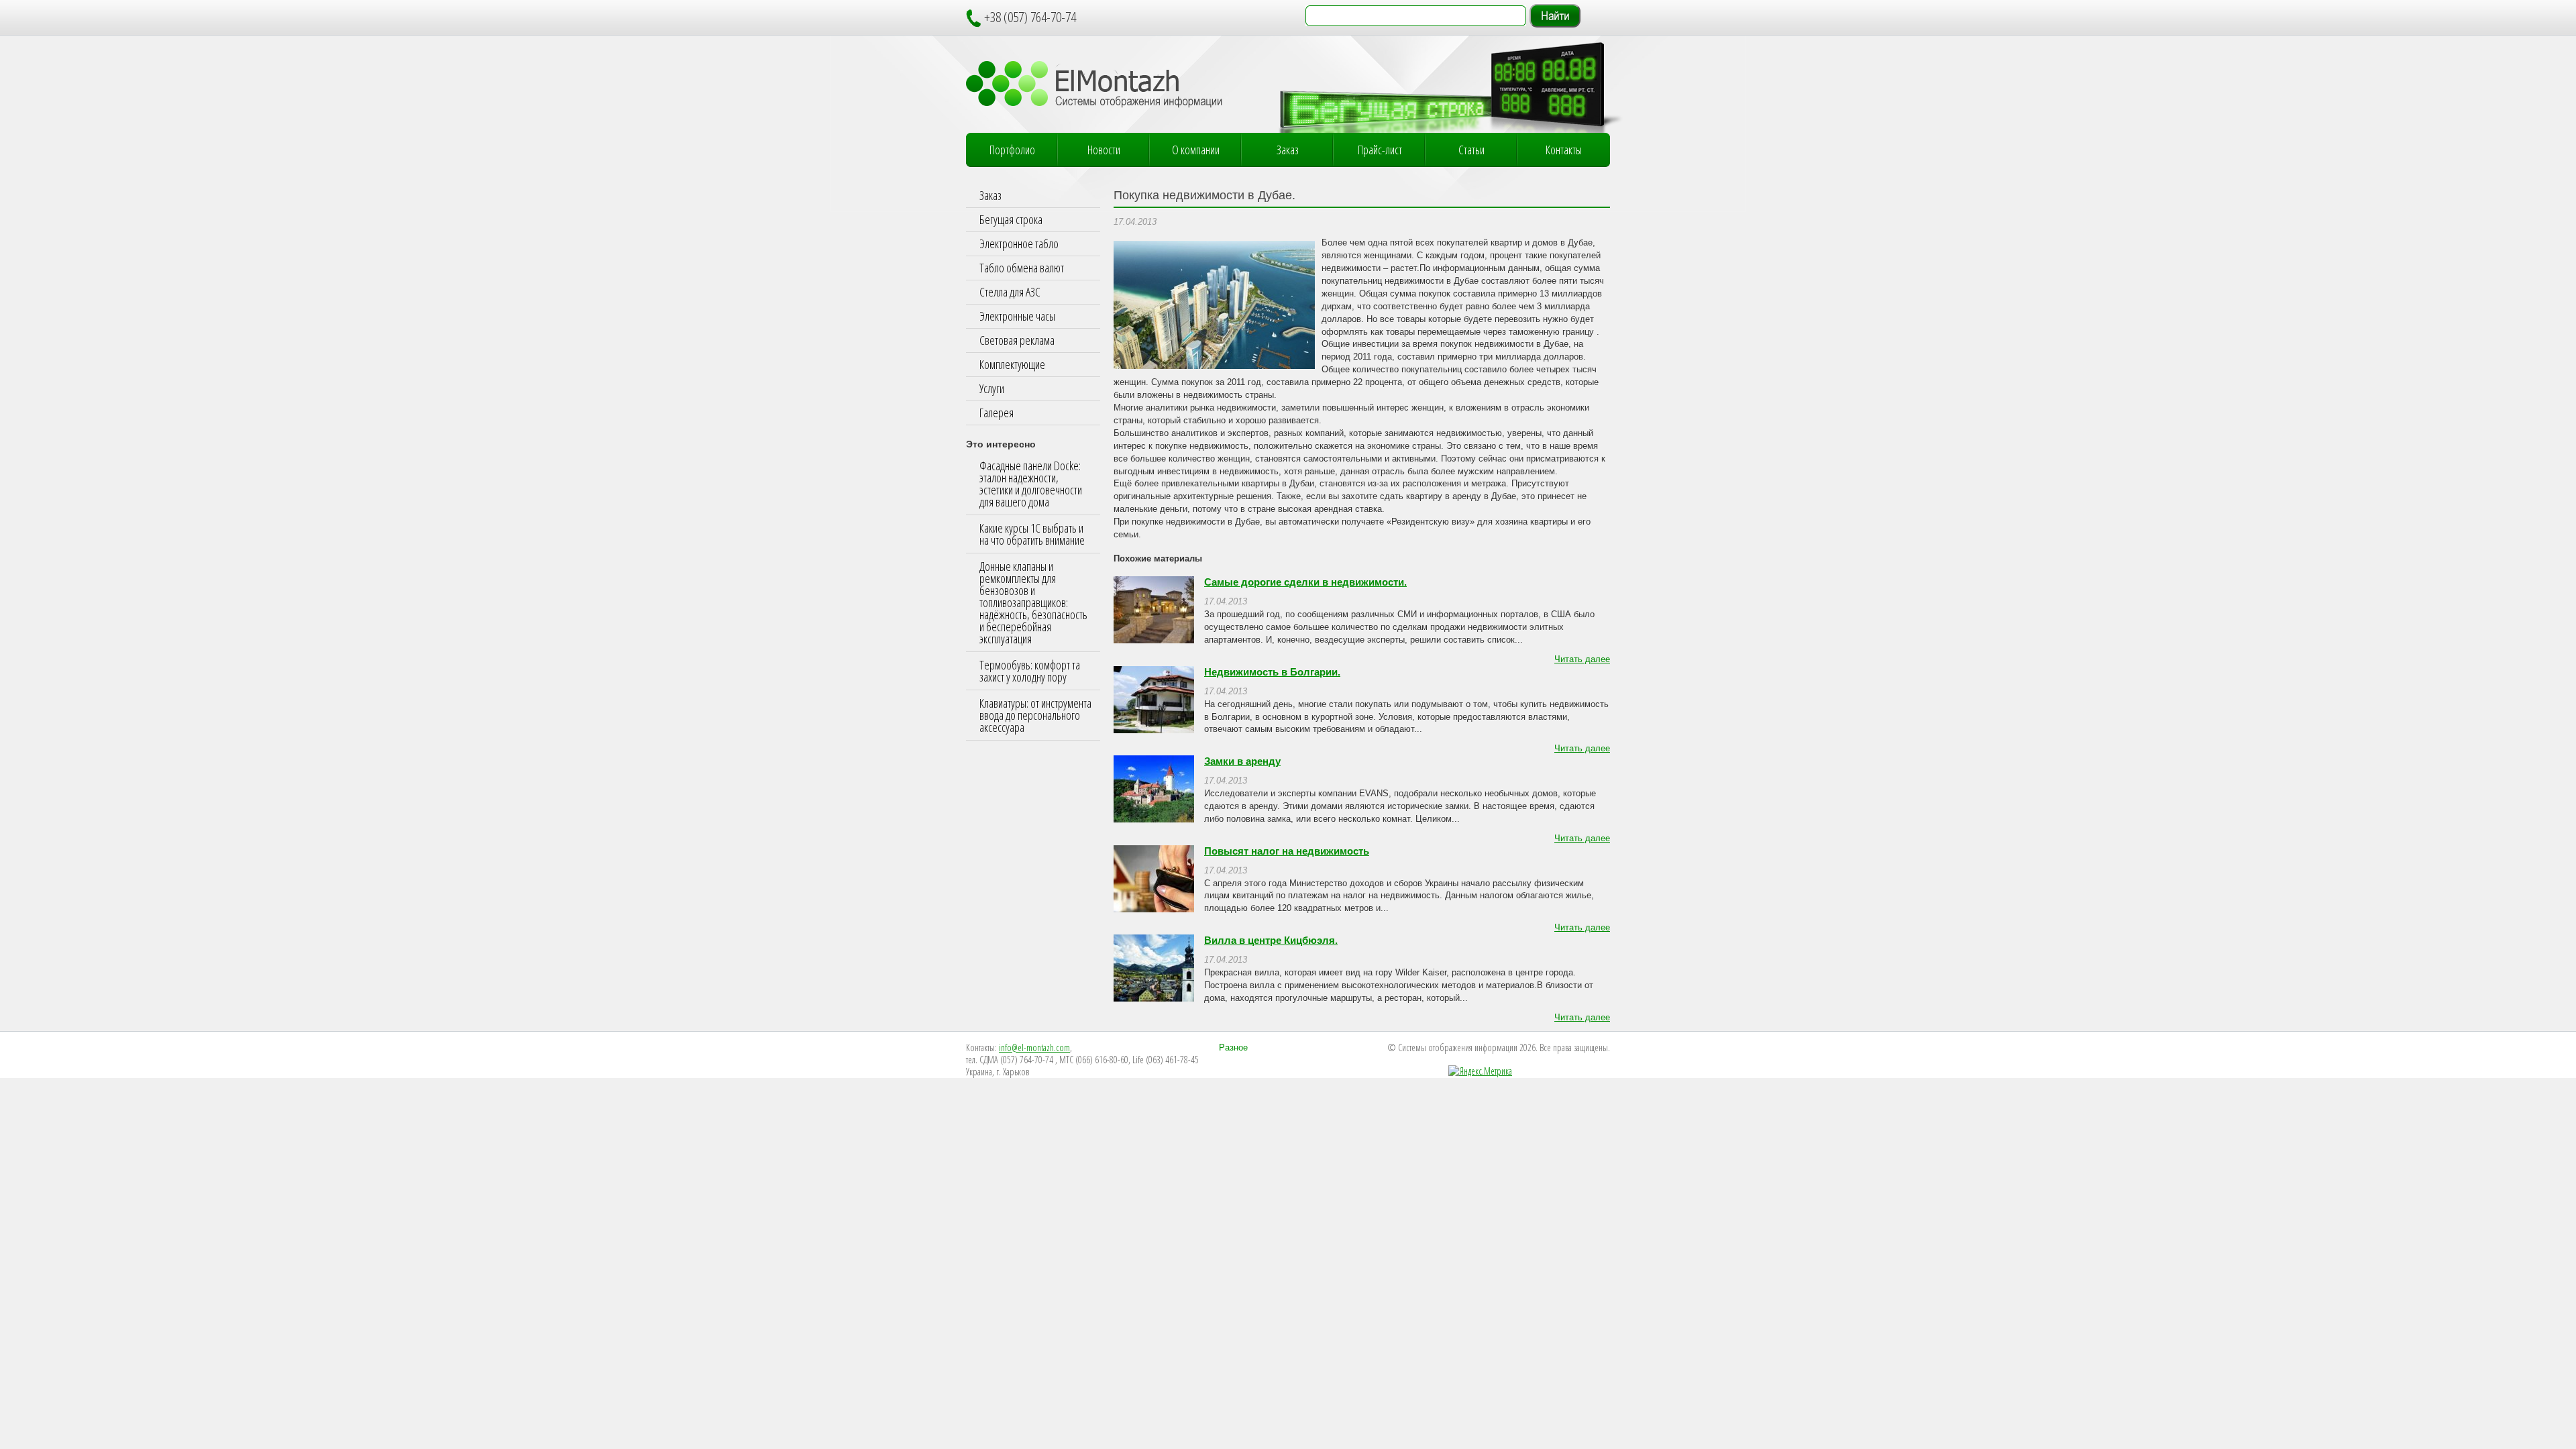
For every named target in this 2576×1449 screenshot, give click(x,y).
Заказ (1288, 150)
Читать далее (1582, 659)
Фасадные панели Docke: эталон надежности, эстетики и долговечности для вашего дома (1031, 484)
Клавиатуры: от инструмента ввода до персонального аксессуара (1035, 715)
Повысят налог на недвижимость (1287, 851)
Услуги (992, 388)
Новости (1104, 150)
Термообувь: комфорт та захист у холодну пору (1030, 671)
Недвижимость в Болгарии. (1272, 672)
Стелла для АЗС (1010, 292)
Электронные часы (1017, 316)
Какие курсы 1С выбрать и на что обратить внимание (1032, 534)
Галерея (997, 413)
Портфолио (1012, 150)
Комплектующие (1012, 364)
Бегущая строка (1011, 219)
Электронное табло (1019, 244)
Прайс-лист (1380, 150)
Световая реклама (1017, 340)
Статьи (1471, 150)
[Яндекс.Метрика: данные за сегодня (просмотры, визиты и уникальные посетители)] (1480, 1071)
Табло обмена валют (1022, 268)
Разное (1233, 1048)
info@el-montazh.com (1034, 1048)
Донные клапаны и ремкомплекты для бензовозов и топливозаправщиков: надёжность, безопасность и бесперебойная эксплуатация (1033, 602)
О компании (1196, 150)
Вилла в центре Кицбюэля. (1271, 941)
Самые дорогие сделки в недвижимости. (1305, 582)
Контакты (1564, 150)
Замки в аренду (1242, 761)
